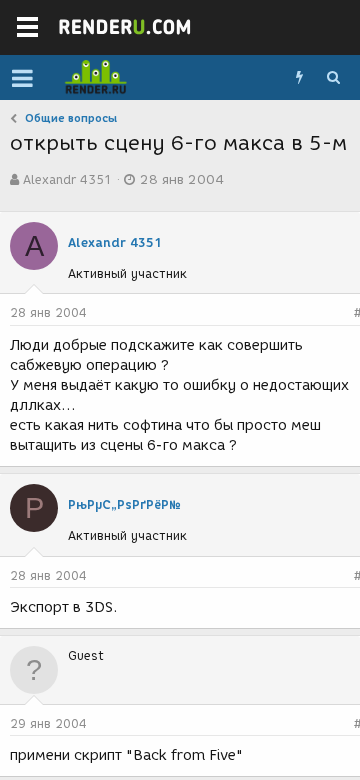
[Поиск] (333, 78)
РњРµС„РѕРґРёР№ (124, 504)
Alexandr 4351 (67, 179)
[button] (22, 78)
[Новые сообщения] (299, 78)
